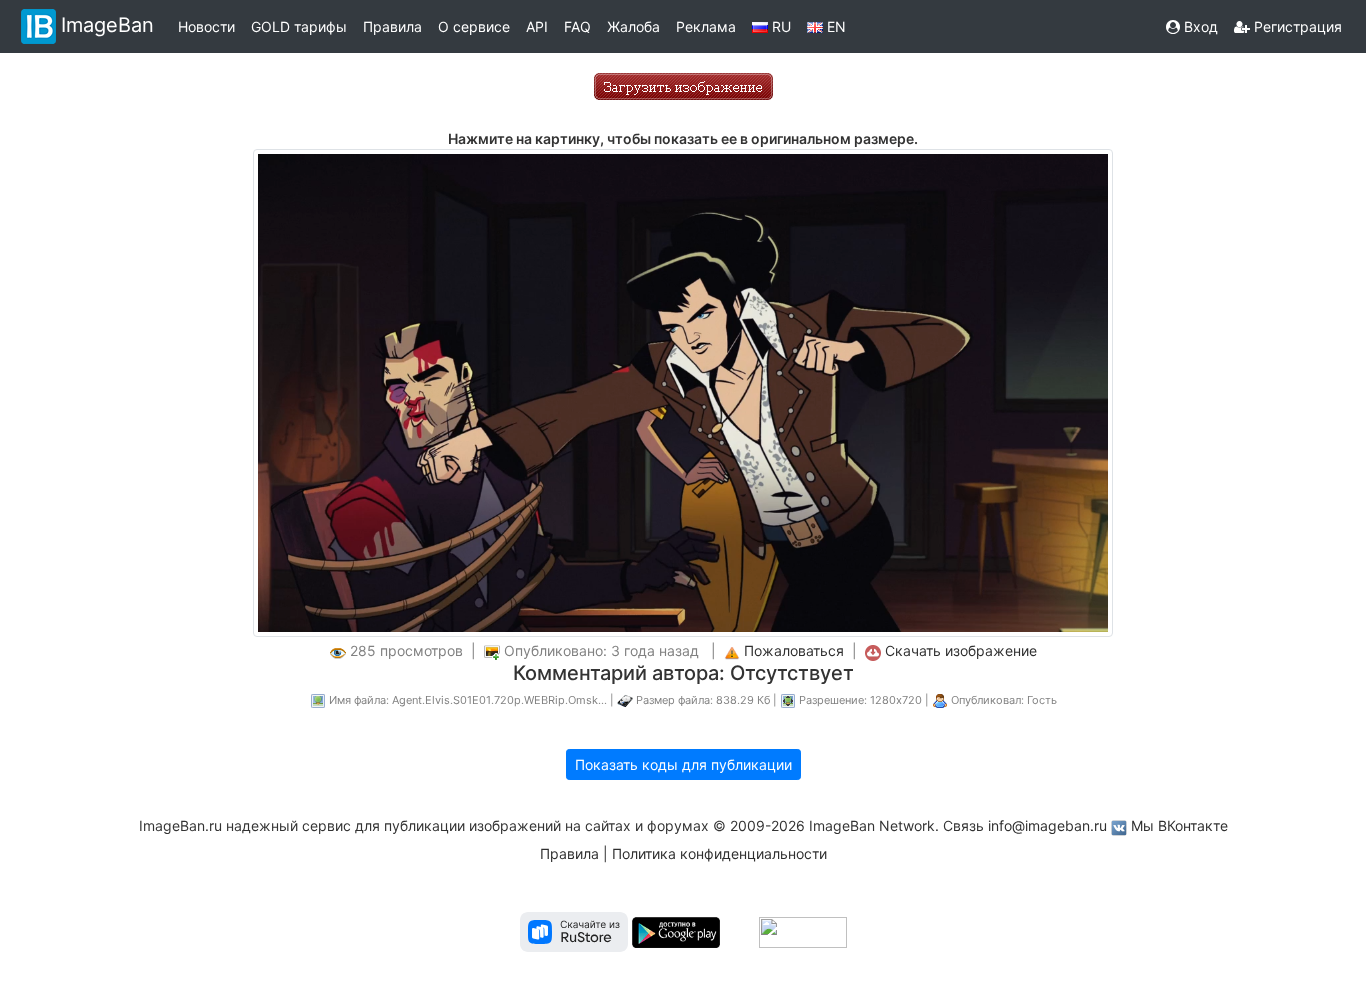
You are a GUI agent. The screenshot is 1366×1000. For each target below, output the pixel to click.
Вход (1199, 26)
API (537, 26)
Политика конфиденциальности (719, 853)
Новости (206, 26)
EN (834, 26)
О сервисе (474, 26)
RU (779, 26)
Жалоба (633, 26)
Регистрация (1296, 26)
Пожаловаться (794, 650)
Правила (392, 26)
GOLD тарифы (299, 26)
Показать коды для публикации (683, 764)
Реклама (706, 26)
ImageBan (107, 25)
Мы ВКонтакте (1179, 825)
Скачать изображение (961, 650)
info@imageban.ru (1047, 825)
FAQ (577, 26)
